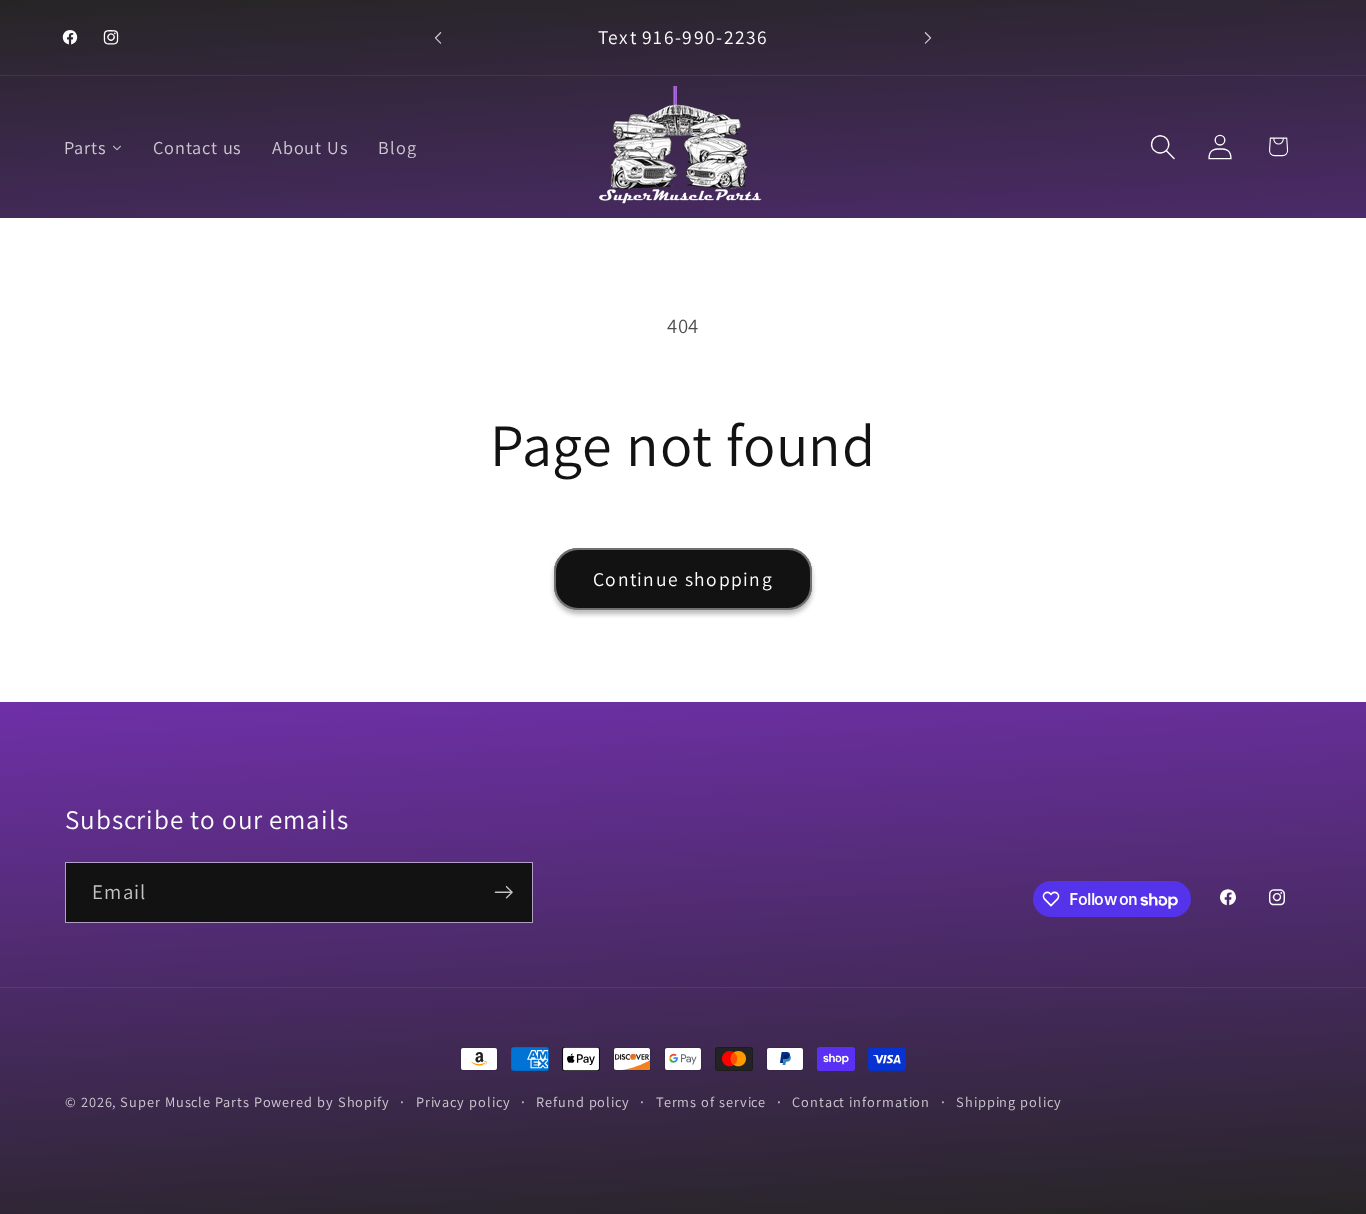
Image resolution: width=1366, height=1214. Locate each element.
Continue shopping (683, 579)
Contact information (861, 1101)
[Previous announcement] (438, 37)
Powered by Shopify (322, 1101)
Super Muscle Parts (184, 1101)
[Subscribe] (503, 892)
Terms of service (711, 1101)
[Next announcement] (928, 37)
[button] (1163, 146)
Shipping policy (1009, 1101)
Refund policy (583, 1101)
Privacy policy (463, 1101)
